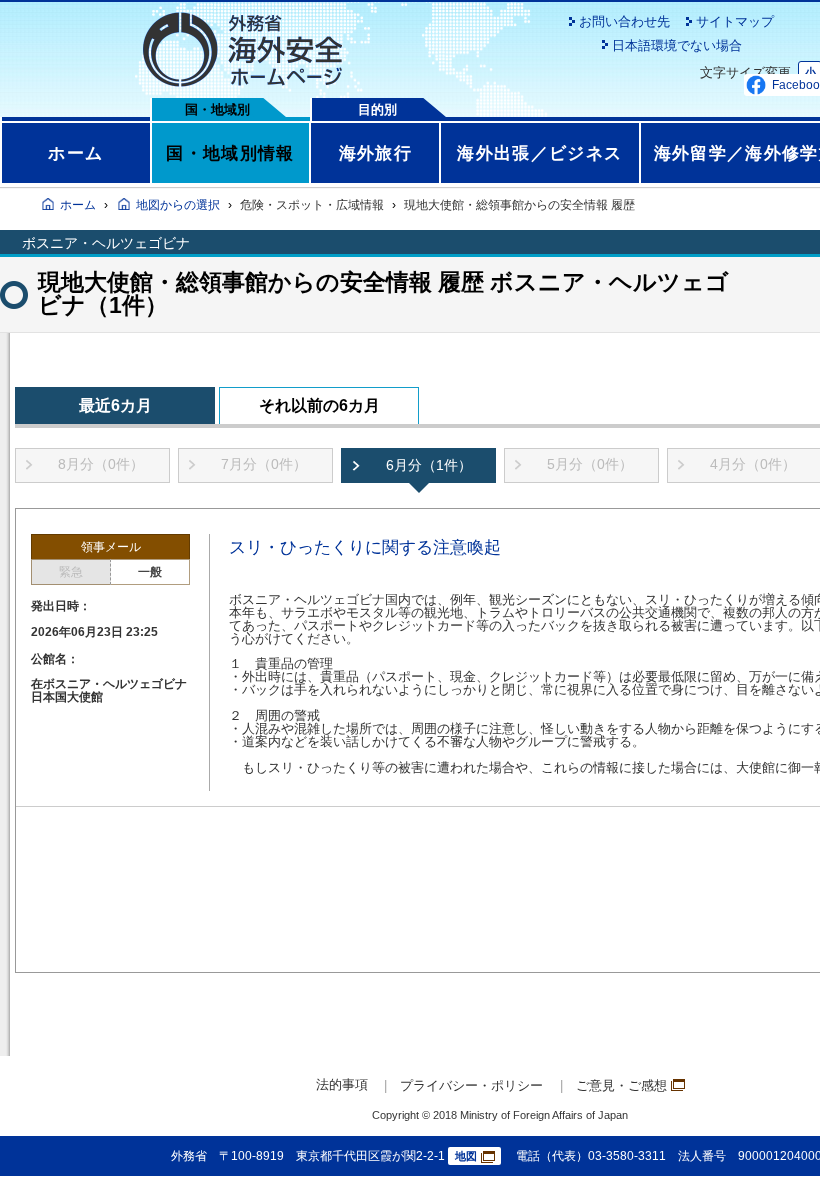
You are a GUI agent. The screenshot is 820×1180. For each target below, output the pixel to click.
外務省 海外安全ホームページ (242, 50)
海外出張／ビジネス (539, 153)
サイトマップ (735, 21)
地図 (466, 1156)
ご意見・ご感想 (621, 1085)
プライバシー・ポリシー (471, 1085)
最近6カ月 (115, 405)
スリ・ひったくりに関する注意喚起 (365, 547)
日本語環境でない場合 (677, 45)
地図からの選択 (178, 205)
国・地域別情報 (230, 153)
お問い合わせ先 (624, 21)
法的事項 (342, 1084)
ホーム (75, 153)
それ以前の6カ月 (319, 405)
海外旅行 (375, 153)
